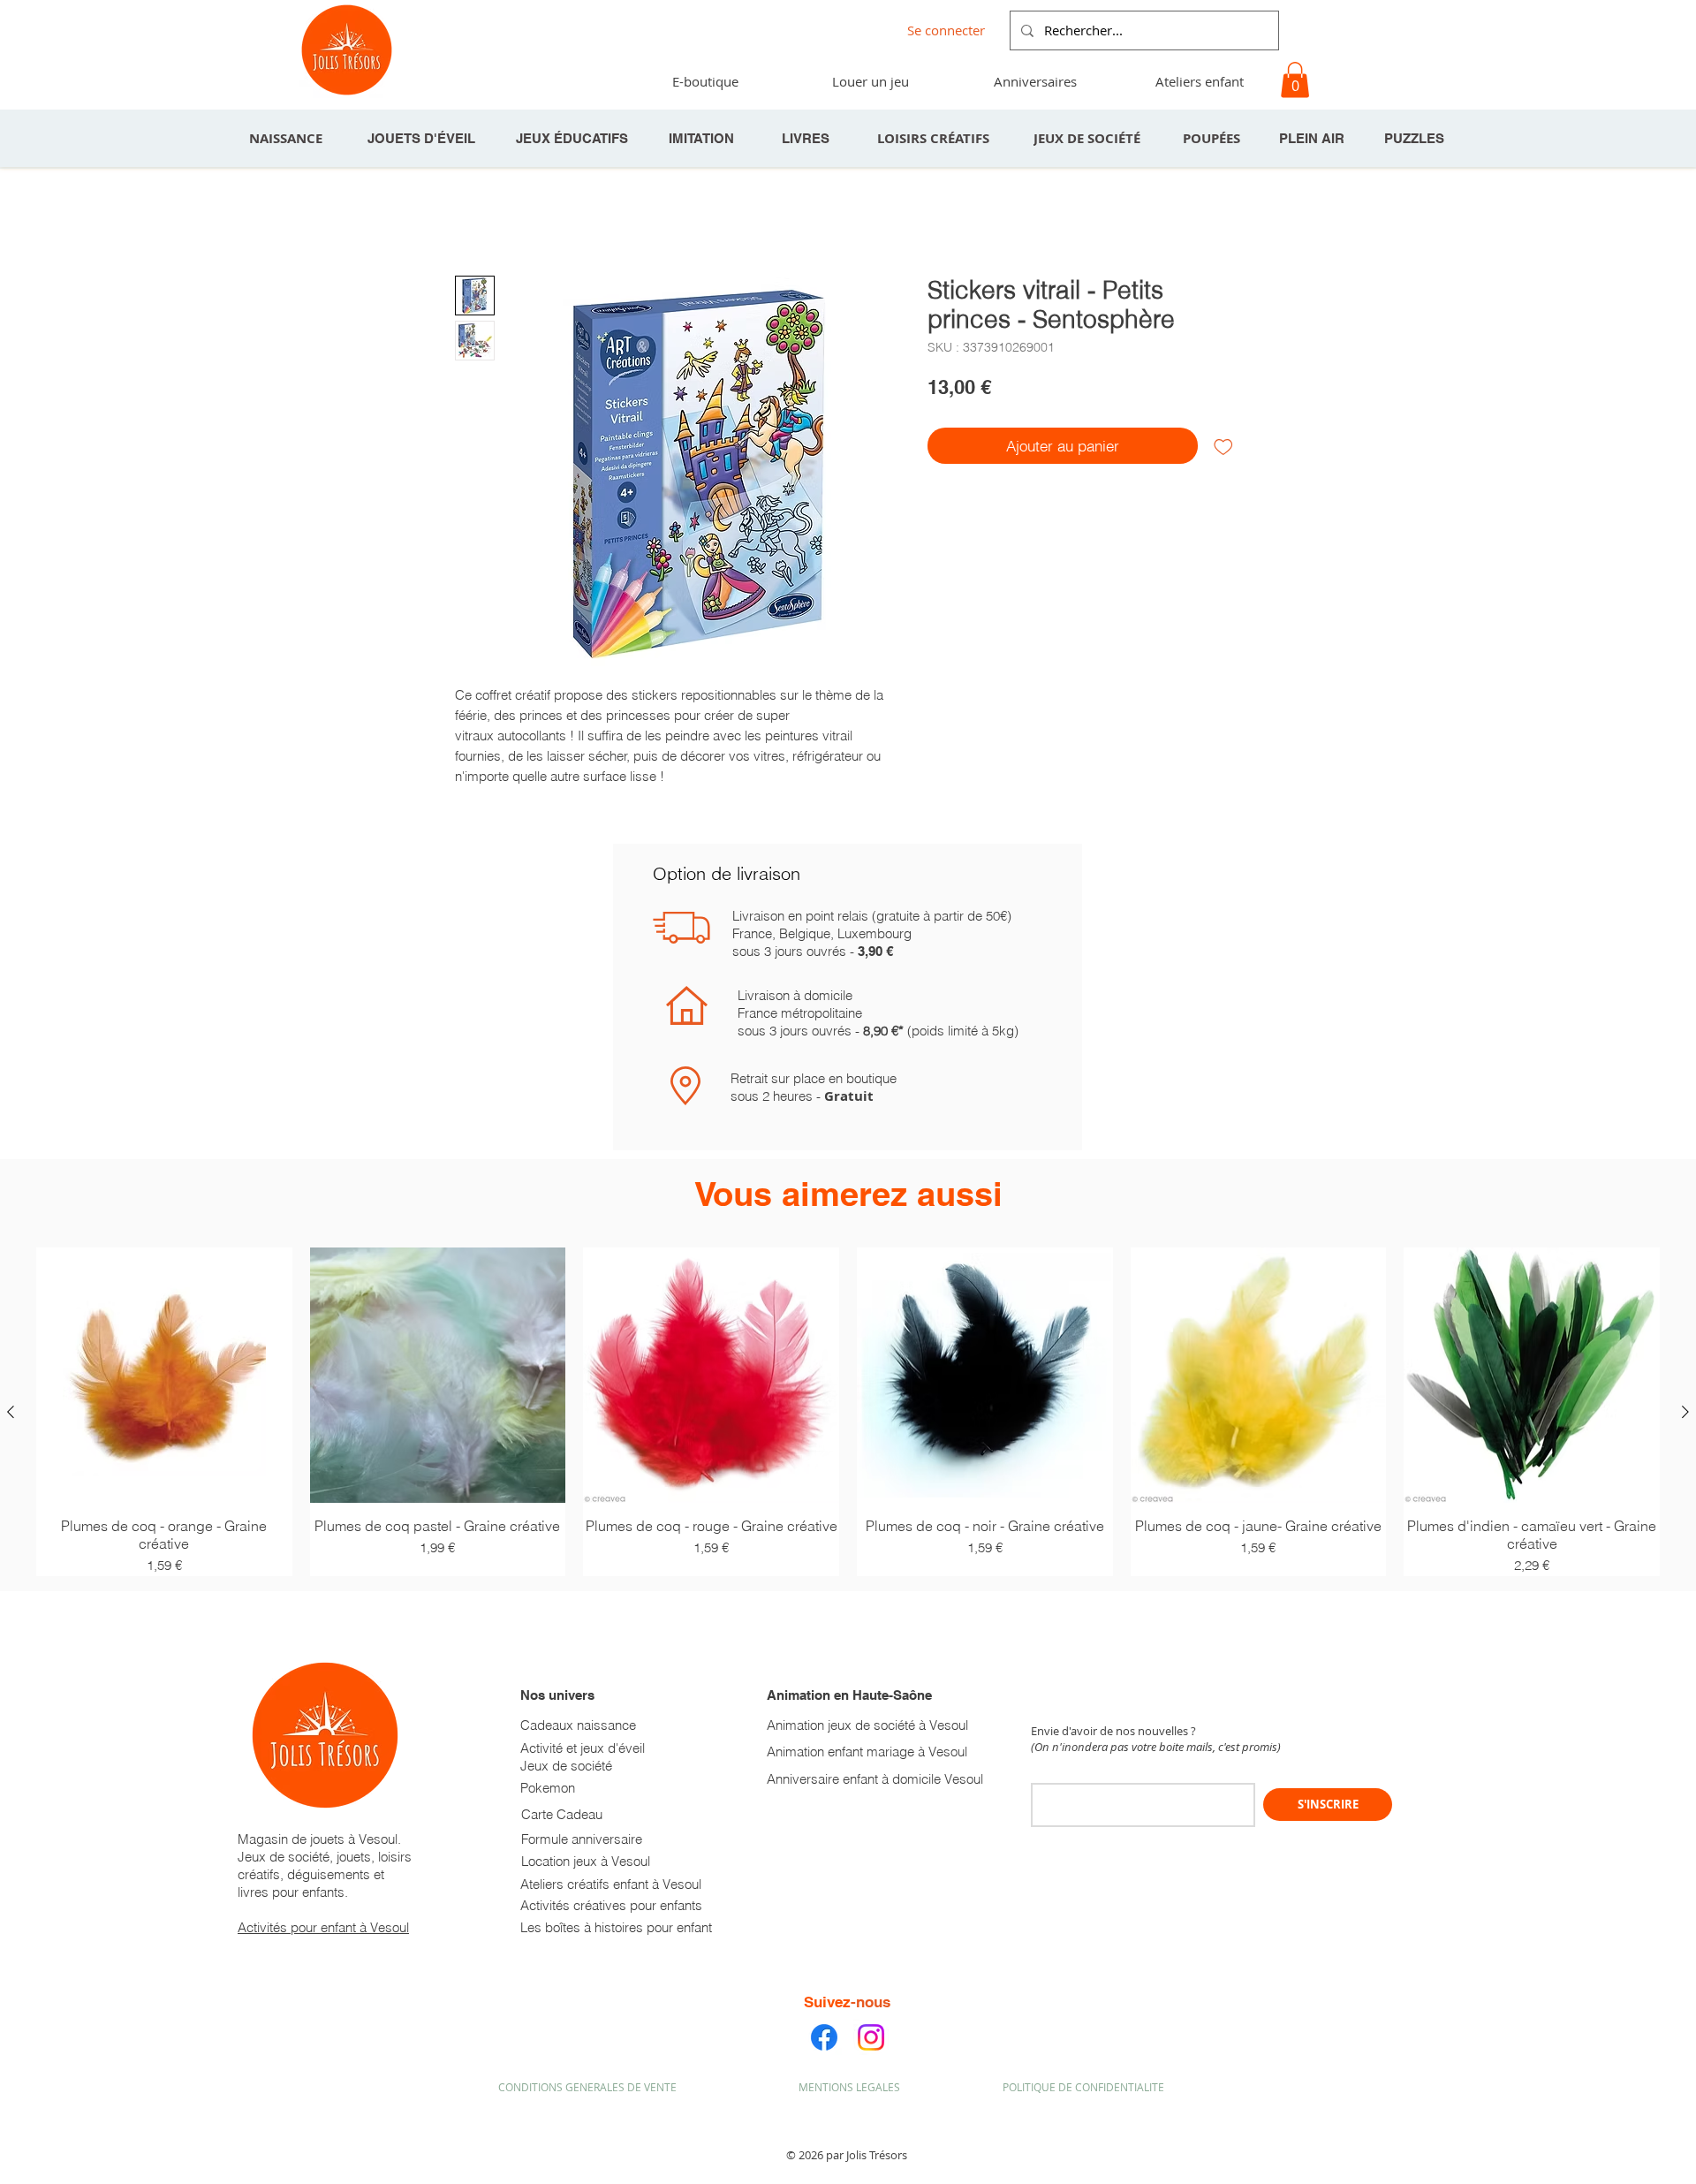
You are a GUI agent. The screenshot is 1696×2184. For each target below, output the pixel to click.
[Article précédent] (11, 1412)
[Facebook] (824, 2037)
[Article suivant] (1685, 1412)
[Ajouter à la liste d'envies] (1223, 446)
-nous (871, 2002)
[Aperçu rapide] (164, 1376)
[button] (1034, 81)
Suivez (827, 2002)
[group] (848, 1412)
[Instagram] (871, 2037)
